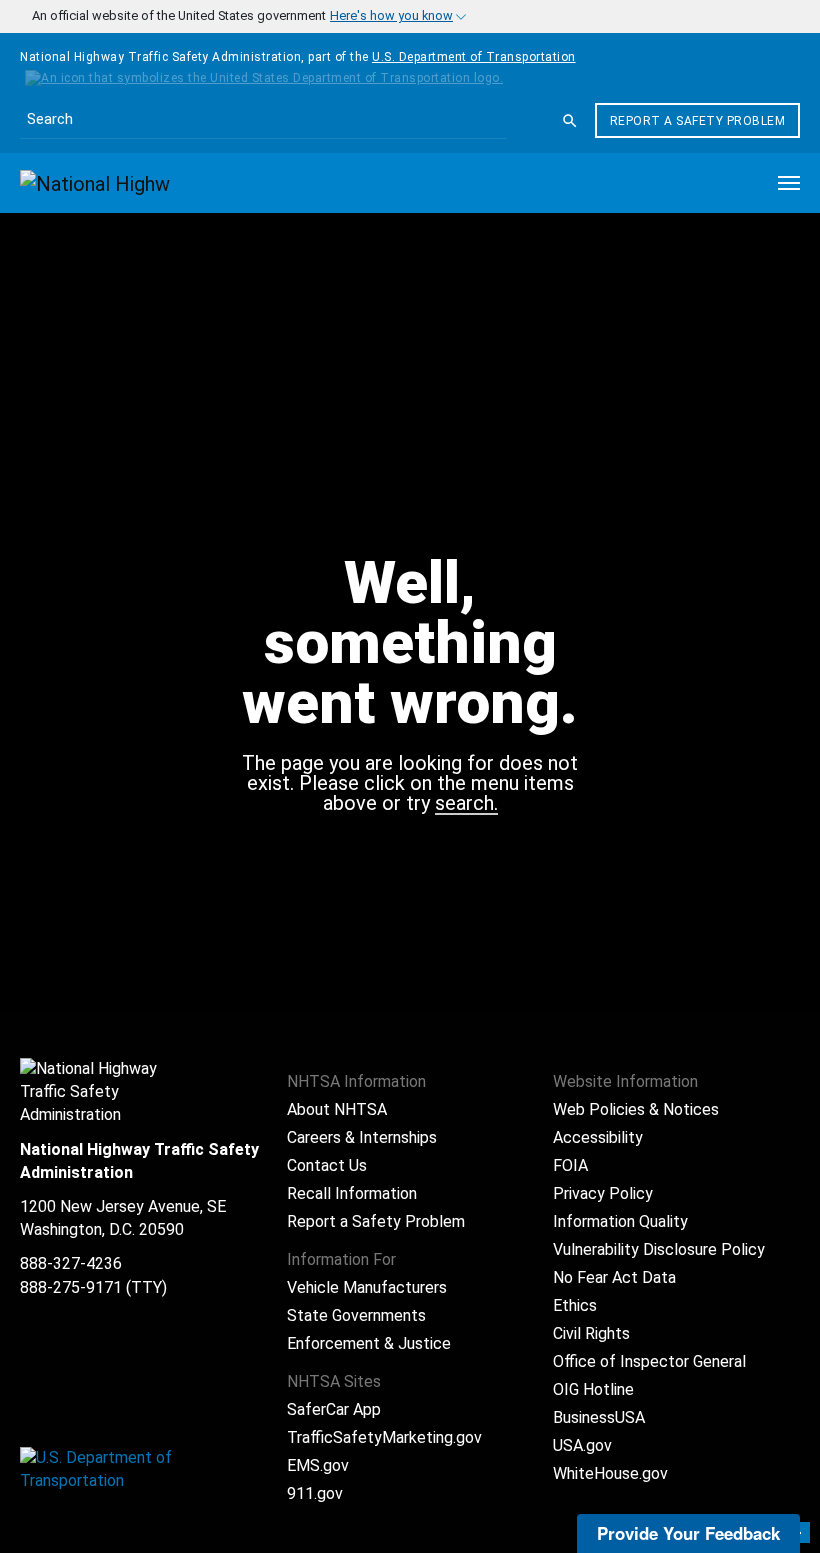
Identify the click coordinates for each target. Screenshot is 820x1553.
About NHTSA (337, 1109)
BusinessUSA (599, 1417)
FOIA (570, 1165)
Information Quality (620, 1221)
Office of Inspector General (649, 1361)
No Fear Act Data (614, 1277)
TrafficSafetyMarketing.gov (384, 1437)
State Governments (356, 1315)
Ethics (575, 1305)
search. (466, 804)
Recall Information (352, 1193)
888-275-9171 (71, 1287)
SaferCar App (334, 1409)
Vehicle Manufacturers (367, 1287)
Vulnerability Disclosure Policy (659, 1249)
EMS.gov (318, 1465)
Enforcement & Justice (369, 1343)
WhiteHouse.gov (610, 1473)
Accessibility (598, 1137)
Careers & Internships (362, 1137)
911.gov (315, 1493)
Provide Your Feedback (688, 1533)
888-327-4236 (71, 1263)
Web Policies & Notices (636, 1109)
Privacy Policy (603, 1193)
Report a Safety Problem (698, 121)
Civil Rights (591, 1333)
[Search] (570, 121)
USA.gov (582, 1445)
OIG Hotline (593, 1389)
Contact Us (327, 1165)
